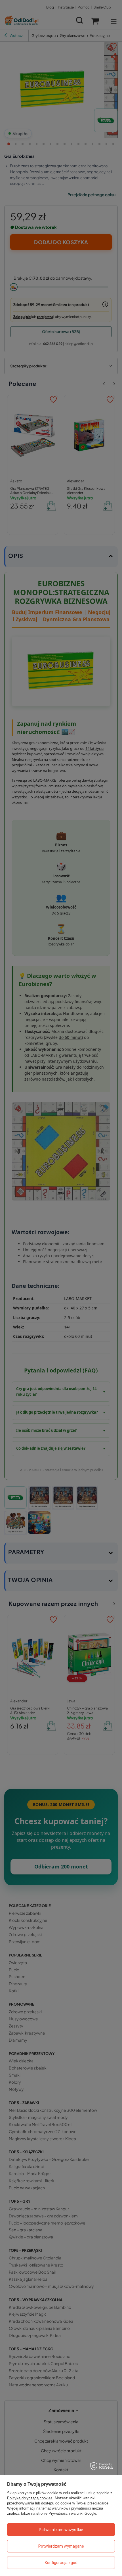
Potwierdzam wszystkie (61, 2530)
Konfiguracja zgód (61, 2563)
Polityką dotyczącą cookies (30, 2498)
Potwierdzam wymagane (61, 2546)
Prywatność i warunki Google (72, 2513)
